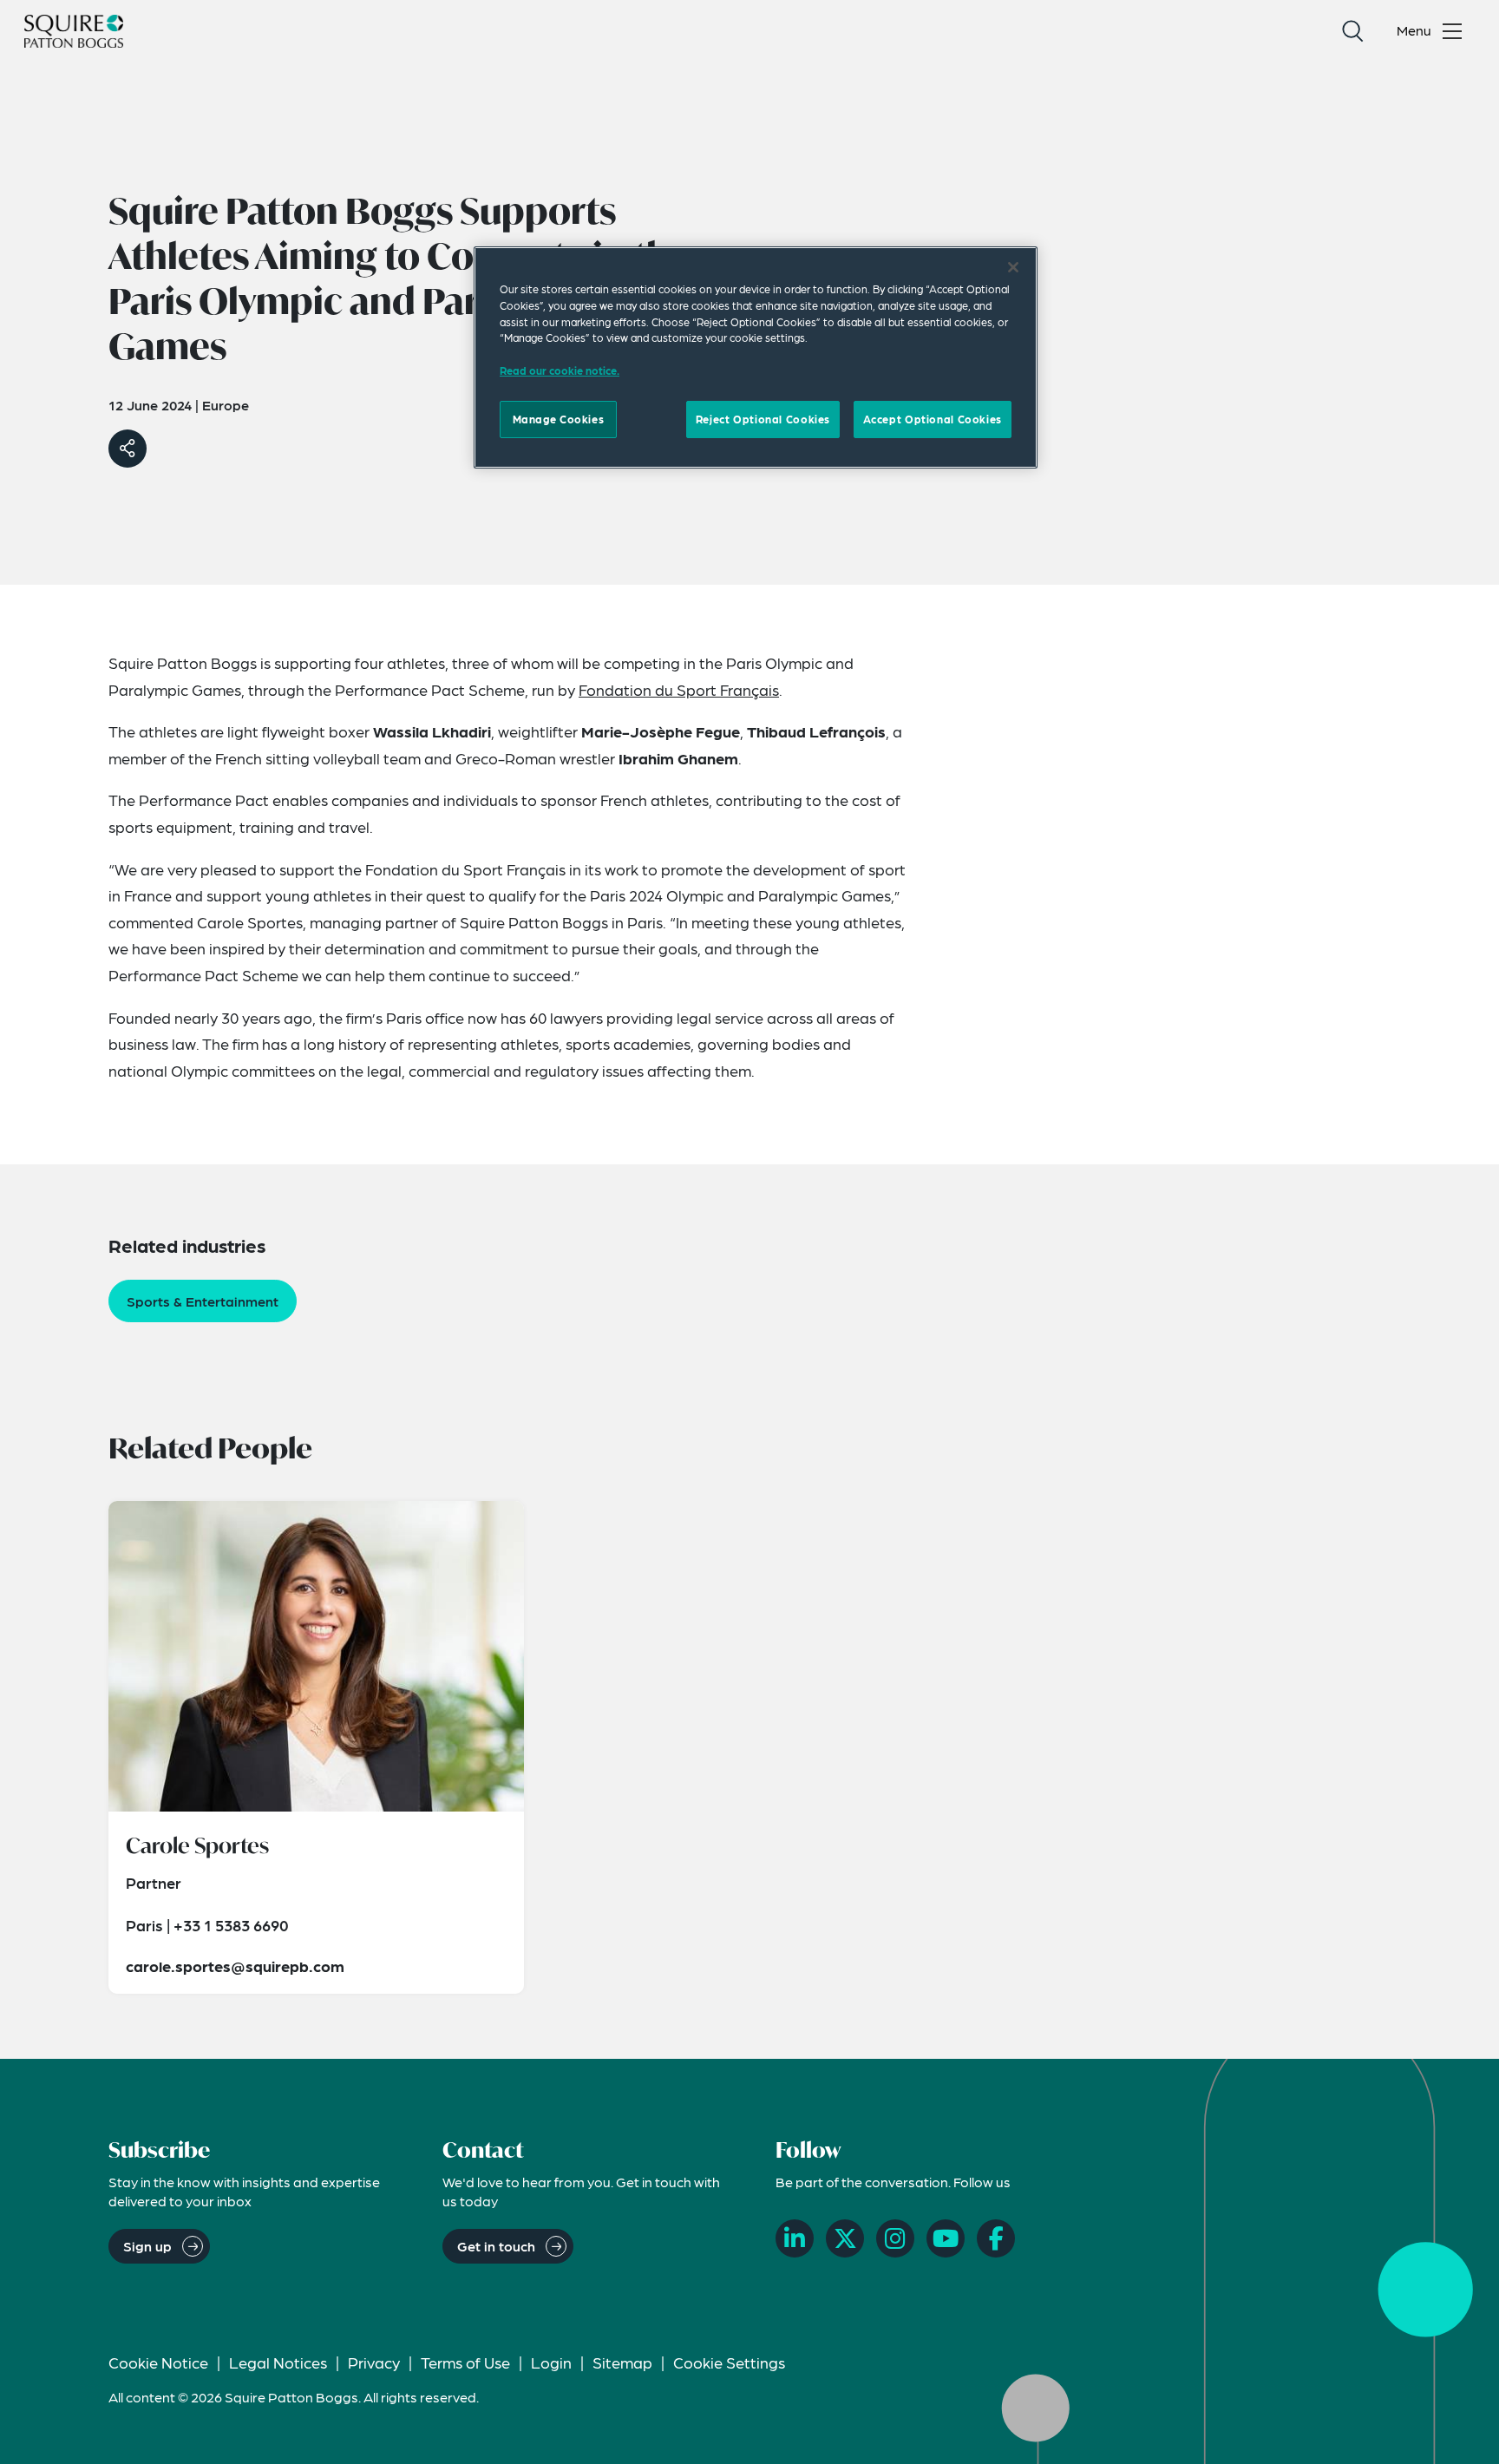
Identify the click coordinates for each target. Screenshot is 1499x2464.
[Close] (1013, 267)
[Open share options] (128, 449)
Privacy (374, 2362)
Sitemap (622, 2362)
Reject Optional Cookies (763, 419)
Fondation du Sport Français (679, 689)
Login (551, 2362)
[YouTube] (946, 2238)
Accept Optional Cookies (933, 419)
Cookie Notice (158, 2362)
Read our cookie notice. (560, 370)
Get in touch (496, 2246)
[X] (845, 2238)
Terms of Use (465, 2362)
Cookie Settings (729, 2362)
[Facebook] (996, 2238)
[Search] (1352, 31)
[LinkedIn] (795, 2238)
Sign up (147, 2246)
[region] (756, 357)
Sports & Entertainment (203, 1301)
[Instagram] (895, 2238)
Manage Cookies (559, 419)
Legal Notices (278, 2362)
